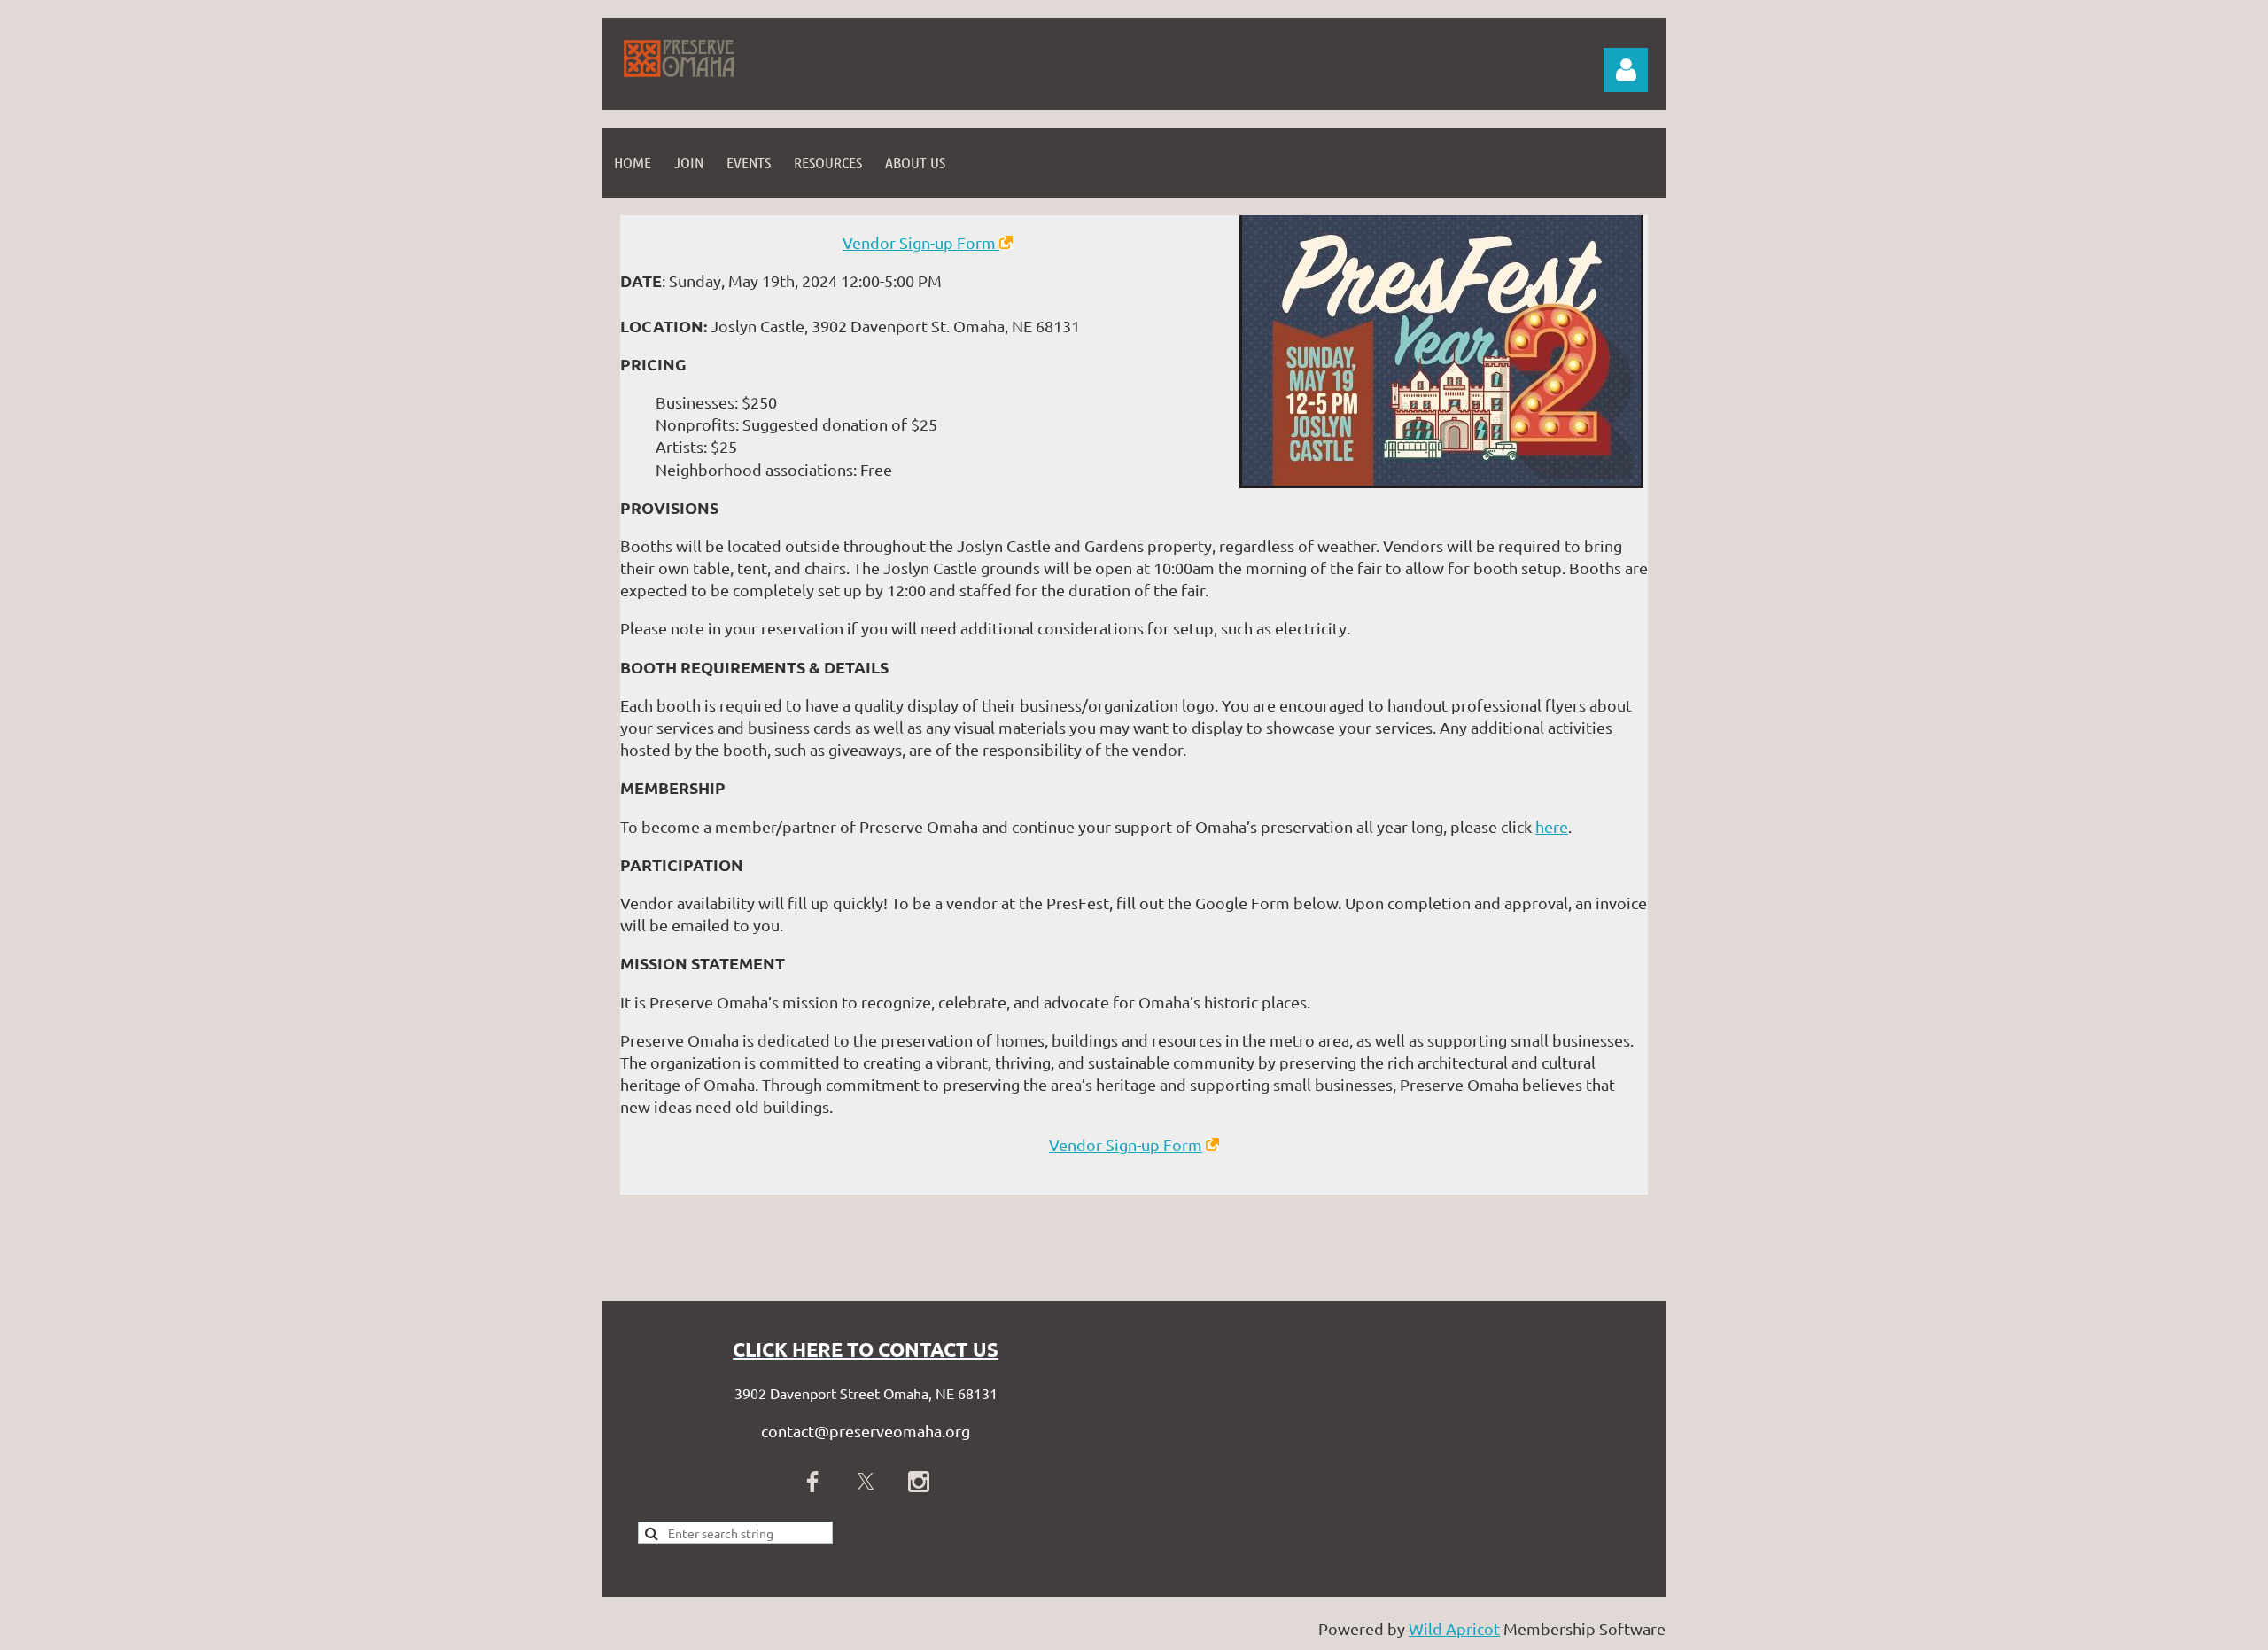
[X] (866, 1482)
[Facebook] (812, 1482)
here (1552, 826)
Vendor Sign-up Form (921, 242)
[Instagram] (919, 1482)
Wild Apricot (1454, 1628)
